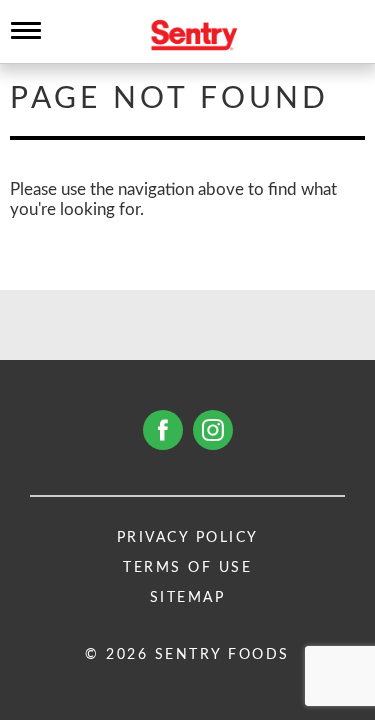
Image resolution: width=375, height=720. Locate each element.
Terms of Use (187, 568)
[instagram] (213, 430)
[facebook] (163, 430)
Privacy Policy (188, 538)
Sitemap (188, 598)
